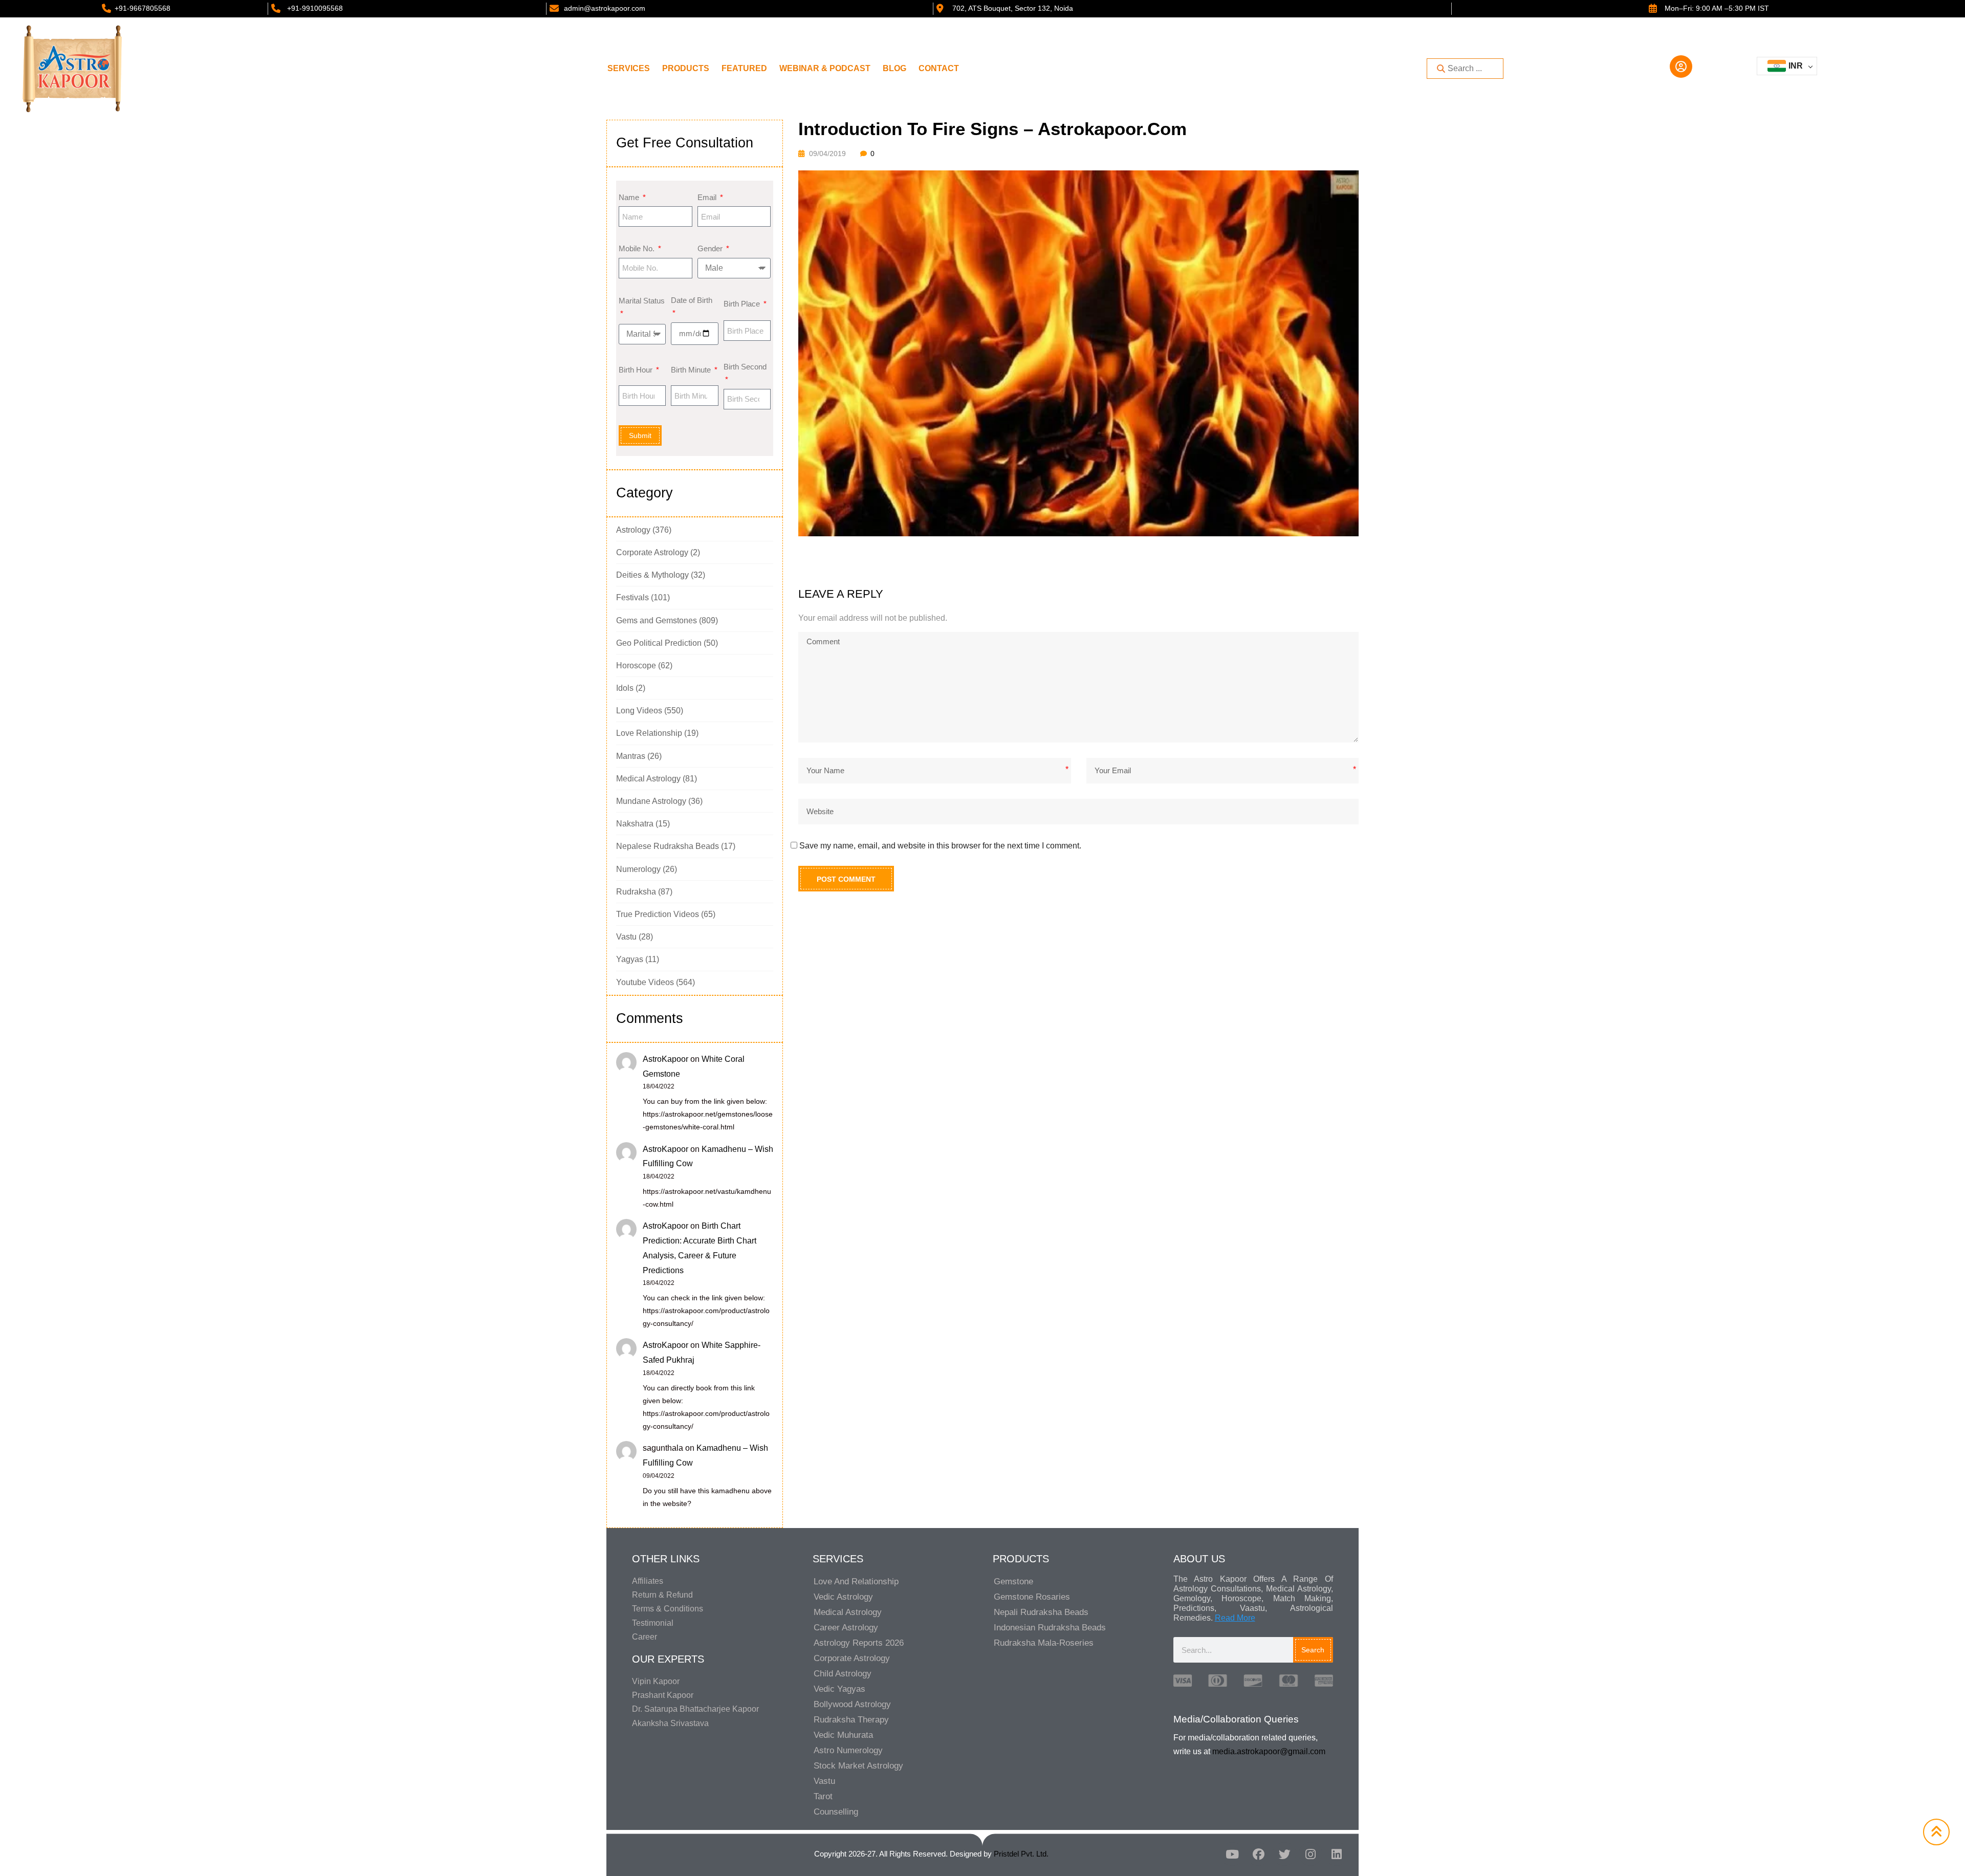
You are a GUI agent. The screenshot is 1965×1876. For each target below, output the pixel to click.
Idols (625, 688)
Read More (1235, 1618)
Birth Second (745, 367)
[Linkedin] (1337, 1854)
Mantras (631, 756)
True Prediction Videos (658, 914)
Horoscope (636, 666)
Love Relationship (649, 733)
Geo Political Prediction (659, 643)
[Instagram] (1311, 1854)
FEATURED (744, 68)
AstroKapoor (665, 1059)
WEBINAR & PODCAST (825, 68)
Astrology (633, 530)
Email (708, 197)
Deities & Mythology (652, 575)
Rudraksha (636, 892)
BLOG (894, 68)
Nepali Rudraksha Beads (1041, 1612)
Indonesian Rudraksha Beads (1050, 1628)
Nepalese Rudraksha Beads (668, 846)
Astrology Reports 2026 (859, 1643)
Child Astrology (843, 1674)
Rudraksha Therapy (851, 1720)
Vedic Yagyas (839, 1689)
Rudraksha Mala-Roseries (1044, 1643)
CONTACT (939, 68)
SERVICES (629, 68)
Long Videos (639, 711)
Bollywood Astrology (852, 1704)
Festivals (632, 597)
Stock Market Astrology (858, 1766)
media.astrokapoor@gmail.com (1269, 1751)
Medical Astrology (648, 779)
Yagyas (630, 959)
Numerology (638, 869)
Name (630, 197)
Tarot (823, 1796)
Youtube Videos (645, 982)
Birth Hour (637, 370)
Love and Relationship (856, 1581)
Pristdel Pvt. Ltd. (1021, 1854)
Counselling (836, 1812)
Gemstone (1013, 1581)
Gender (711, 248)
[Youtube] (1232, 1854)
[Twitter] (1284, 1854)
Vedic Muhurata (843, 1735)
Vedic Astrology (843, 1597)
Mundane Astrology (651, 801)
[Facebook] (1258, 1854)
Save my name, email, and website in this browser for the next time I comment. (940, 846)
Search (1313, 1650)
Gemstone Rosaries (1032, 1597)
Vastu (626, 937)
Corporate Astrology (652, 552)
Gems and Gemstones (657, 620)
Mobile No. (638, 248)
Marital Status (642, 301)
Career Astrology (846, 1628)
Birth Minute (692, 370)
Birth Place (743, 304)
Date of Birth (692, 300)
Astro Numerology (848, 1750)
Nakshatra (635, 824)
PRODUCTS (686, 68)
